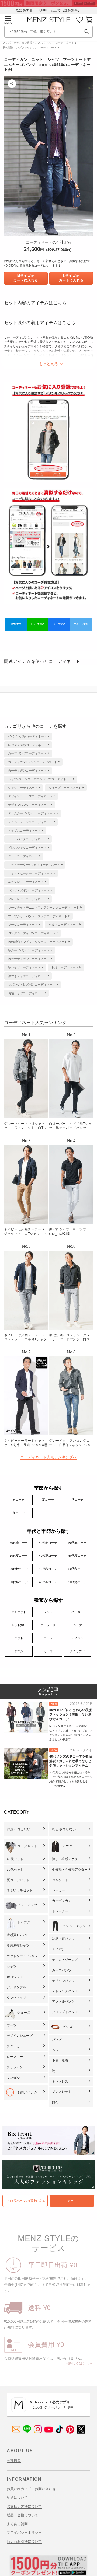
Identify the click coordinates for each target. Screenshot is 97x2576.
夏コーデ (48, 1500)
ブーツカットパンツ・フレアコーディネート (38, 916)
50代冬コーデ (77, 1582)
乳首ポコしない (64, 1829)
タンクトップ (16, 1998)
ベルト (57, 2050)
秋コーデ (77, 1500)
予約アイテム (27, 2092)
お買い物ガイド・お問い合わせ (31, 2489)
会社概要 (14, 2460)
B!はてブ (16, 624)
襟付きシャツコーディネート (27, 976)
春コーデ (19, 1500)
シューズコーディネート (65, 788)
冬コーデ (19, 1513)
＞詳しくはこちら (79, 2363)
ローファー (15, 2057)
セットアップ (27, 1905)
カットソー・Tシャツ (22, 1956)
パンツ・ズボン (74, 1926)
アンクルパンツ (63, 2001)
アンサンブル (16, 1987)
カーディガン (62, 1901)
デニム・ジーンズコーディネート (30, 822)
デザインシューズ (20, 2036)
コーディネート (65, 43)
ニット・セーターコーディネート (30, 873)
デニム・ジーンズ (65, 1960)
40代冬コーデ (48, 1582)
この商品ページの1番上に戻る (25, 2201)
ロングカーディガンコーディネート (32, 933)
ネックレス (60, 2081)
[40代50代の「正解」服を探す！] (87, 31)
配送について (17, 2498)
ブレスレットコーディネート (27, 899)
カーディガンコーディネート (27, 771)
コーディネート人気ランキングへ (48, 1457)
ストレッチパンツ (65, 1991)
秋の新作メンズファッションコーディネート (30, 48)
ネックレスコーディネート (26, 882)
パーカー (77, 1612)
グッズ (67, 2027)
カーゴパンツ (62, 1970)
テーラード (48, 1625)
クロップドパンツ (65, 2012)
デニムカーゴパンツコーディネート (32, 813)
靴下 (55, 2071)
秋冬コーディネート (65, 967)
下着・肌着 (60, 2060)
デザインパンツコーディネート (29, 805)
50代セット (15, 1870)
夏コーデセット (18, 1880)
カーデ (77, 1625)
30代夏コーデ (19, 1556)
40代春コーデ (48, 1543)
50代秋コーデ (77, 1569)
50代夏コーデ (77, 1556)
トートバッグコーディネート (27, 839)
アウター (69, 1846)
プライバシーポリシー (24, 2533)
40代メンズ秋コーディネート (27, 736)
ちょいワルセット (20, 1890)
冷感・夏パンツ (63, 1939)
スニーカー (15, 2046)
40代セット (15, 1859)
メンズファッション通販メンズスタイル (27, 43)
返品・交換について (22, 2515)
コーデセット (27, 1846)
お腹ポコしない (19, 1829)
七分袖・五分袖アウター (70, 1870)
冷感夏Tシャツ (17, 1935)
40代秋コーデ (48, 1569)
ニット (19, 1638)
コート (48, 1638)
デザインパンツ (63, 1981)
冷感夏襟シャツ (18, 1945)
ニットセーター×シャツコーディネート (34, 865)
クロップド (77, 1651)
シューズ (24, 2012)
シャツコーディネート (23, 788)
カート (72, 2201)
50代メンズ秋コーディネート (27, 745)
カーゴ (48, 1651)
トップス (24, 1922)
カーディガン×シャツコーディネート (33, 762)
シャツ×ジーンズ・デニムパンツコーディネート (40, 779)
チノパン (77, 1638)
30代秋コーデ (19, 1569)
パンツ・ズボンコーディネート (29, 890)
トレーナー (60, 1911)
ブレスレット (62, 2092)
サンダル (13, 2078)
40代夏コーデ (48, 1556)
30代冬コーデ (19, 1582)
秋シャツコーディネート (24, 967)
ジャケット (19, 1612)
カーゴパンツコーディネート (27, 753)
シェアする (59, 624)
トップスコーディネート (24, 831)
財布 (55, 2102)
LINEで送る (38, 624)
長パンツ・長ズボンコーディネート (32, 985)
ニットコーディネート (23, 856)
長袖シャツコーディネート (26, 993)
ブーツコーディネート (23, 925)
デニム (19, 1651)
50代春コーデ (77, 1543)
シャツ (48, 1612)
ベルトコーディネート (64, 925)
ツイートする (81, 624)
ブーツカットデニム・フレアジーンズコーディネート (44, 908)
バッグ (57, 2039)
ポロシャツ (15, 1977)
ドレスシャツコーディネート (27, 848)
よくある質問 (17, 2524)
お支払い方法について (24, 2506)
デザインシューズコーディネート (30, 796)
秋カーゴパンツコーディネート (29, 950)
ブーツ (12, 2025)
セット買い (19, 1625)
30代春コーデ (19, 1543)
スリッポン (15, 2067)
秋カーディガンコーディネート (29, 959)
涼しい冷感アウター (67, 1859)
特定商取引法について (24, 2541)
